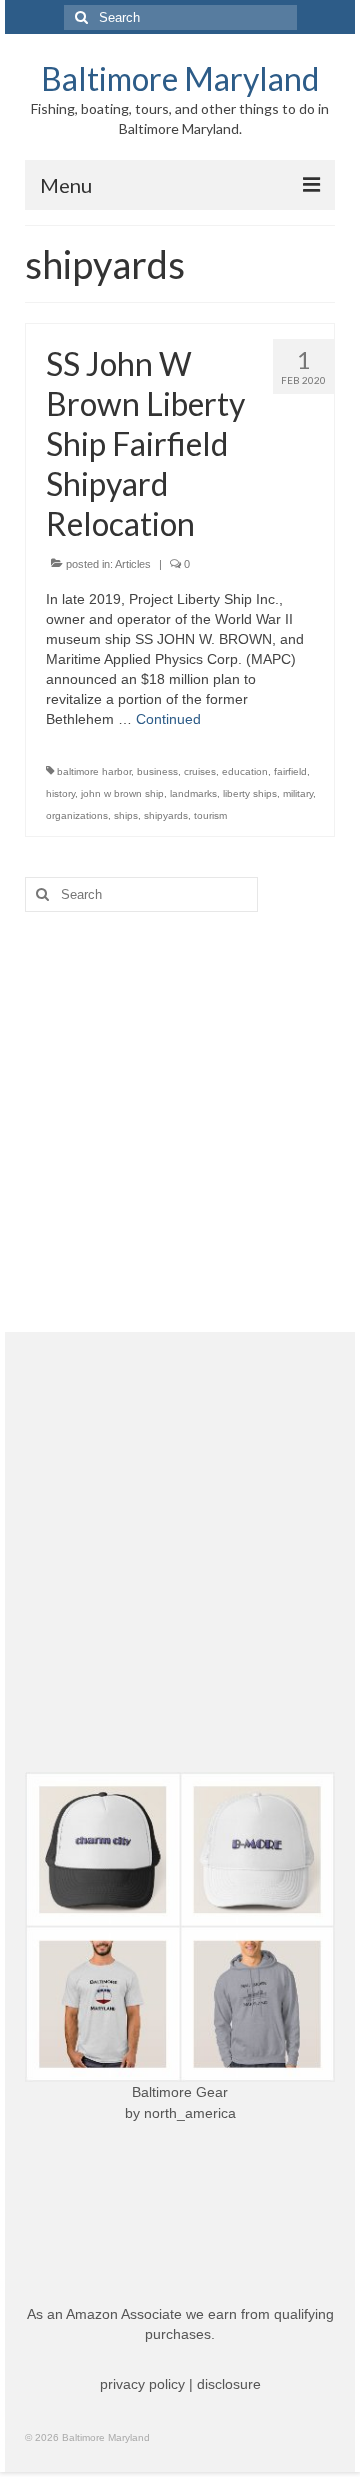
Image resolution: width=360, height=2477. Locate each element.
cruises (200, 771)
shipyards (166, 815)
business (157, 771)
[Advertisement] (180, 1122)
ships (126, 815)
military (298, 793)
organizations (77, 815)
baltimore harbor (94, 771)
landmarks (193, 793)
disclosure (229, 2384)
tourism (210, 815)
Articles (133, 564)
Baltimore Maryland (180, 78)
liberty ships (250, 793)
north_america (190, 2113)
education (245, 771)
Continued (168, 719)
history (60, 793)
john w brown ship (122, 793)
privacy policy (142, 2384)
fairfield (290, 771)
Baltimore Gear (180, 2092)
